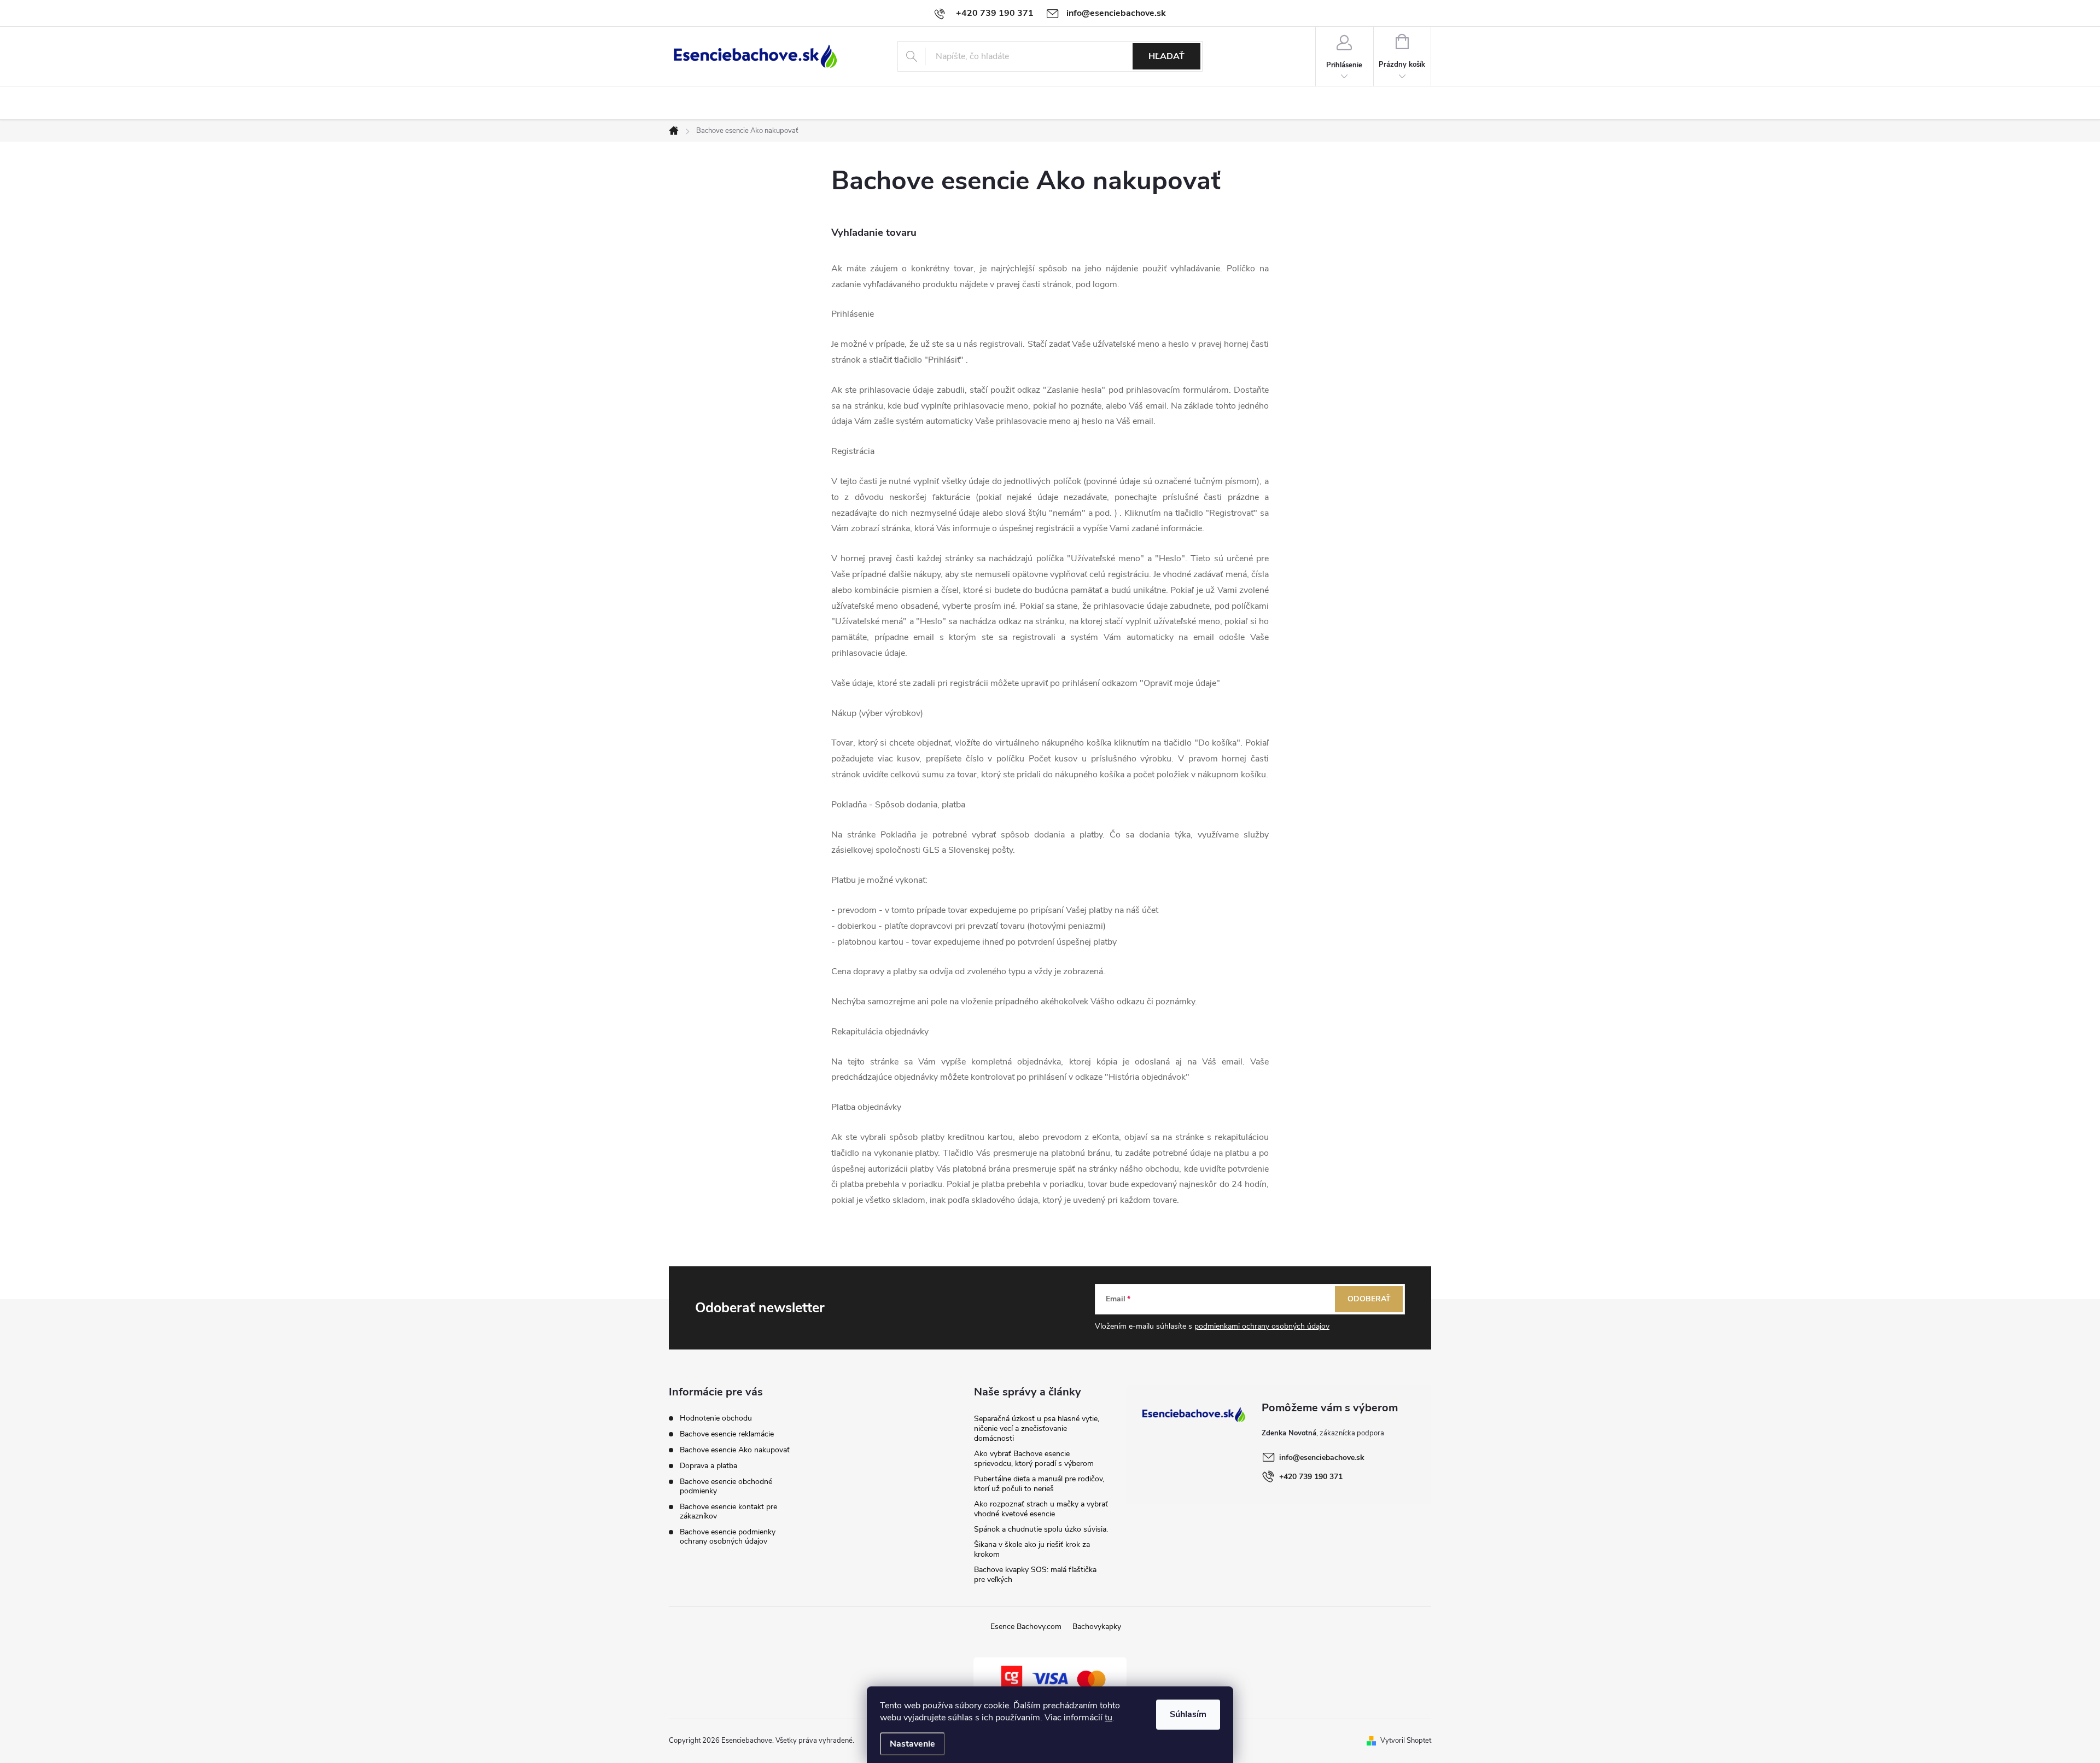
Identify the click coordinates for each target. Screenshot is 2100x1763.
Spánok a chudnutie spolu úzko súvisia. (1041, 1529)
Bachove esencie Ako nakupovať (735, 1450)
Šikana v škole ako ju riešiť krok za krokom (1032, 1549)
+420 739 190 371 (1311, 1477)
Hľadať (1166, 56)
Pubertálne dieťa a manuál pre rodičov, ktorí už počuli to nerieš (1039, 1484)
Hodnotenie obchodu (716, 1418)
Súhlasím (1188, 1714)
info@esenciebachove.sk (1322, 1457)
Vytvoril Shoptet (1406, 1741)
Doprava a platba (708, 1466)
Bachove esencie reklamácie (727, 1434)
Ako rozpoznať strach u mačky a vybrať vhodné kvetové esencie (1041, 1509)
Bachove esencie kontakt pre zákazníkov (728, 1511)
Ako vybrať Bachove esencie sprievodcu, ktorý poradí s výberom (1034, 1459)
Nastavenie (912, 1744)
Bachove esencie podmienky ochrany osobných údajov (728, 1537)
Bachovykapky (1097, 1627)
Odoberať (1369, 1299)
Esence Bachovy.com (1026, 1627)
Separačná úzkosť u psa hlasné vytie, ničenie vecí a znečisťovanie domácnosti (1037, 1429)
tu (1109, 1718)
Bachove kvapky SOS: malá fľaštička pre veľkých (1035, 1575)
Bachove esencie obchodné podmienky (726, 1486)
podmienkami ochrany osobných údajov (1262, 1326)
